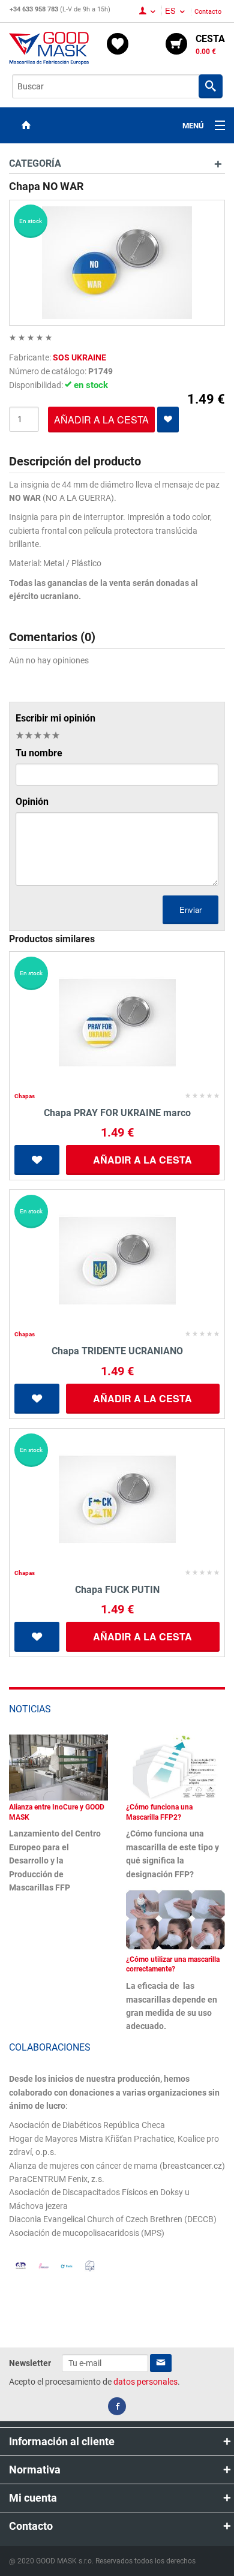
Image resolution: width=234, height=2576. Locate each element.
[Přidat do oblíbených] (168, 420)
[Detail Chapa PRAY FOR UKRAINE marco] (117, 1023)
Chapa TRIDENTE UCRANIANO (117, 1351)
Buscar (211, 86)
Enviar (190, 910)
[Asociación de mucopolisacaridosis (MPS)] (90, 2265)
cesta (210, 44)
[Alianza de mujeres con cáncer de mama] (43, 2265)
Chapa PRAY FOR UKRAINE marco (117, 1113)
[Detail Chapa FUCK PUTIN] (117, 1499)
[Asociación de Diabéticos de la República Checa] (21, 2266)
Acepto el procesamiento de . (94, 2382)
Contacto (208, 12)
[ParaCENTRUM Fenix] (67, 2265)
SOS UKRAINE (79, 357)
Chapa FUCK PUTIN (117, 1590)
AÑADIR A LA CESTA (101, 420)
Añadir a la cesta (142, 1160)
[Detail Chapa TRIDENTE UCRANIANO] (117, 1261)
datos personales (145, 2382)
